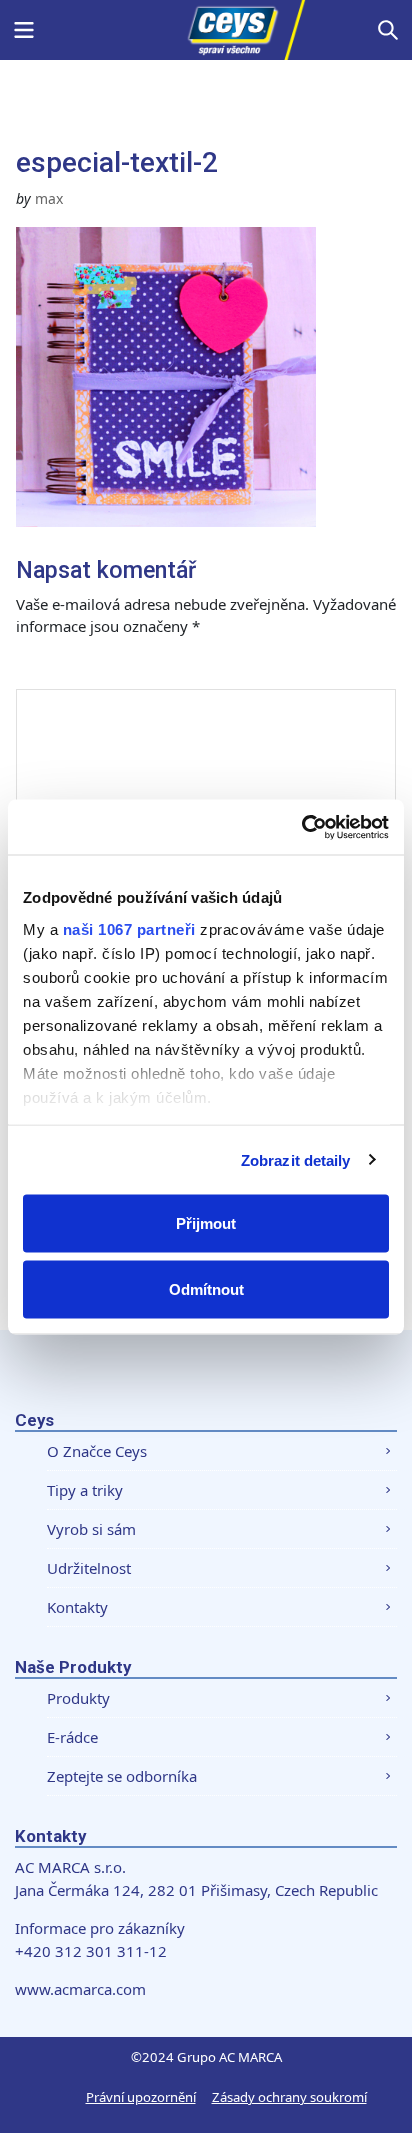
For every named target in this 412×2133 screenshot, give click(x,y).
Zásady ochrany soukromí (289, 2097)
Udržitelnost (89, 1568)
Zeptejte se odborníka (122, 1776)
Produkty (78, 1698)
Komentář (74, 668)
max (49, 198)
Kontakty (77, 1607)
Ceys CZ (206, 30)
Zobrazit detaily (296, 1159)
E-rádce (72, 1737)
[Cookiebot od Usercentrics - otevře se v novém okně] (301, 827)
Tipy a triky (85, 1490)
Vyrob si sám (91, 1529)
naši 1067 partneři (129, 928)
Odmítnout (206, 1288)
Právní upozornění (141, 2097)
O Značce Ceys (97, 1451)
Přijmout (206, 1223)
